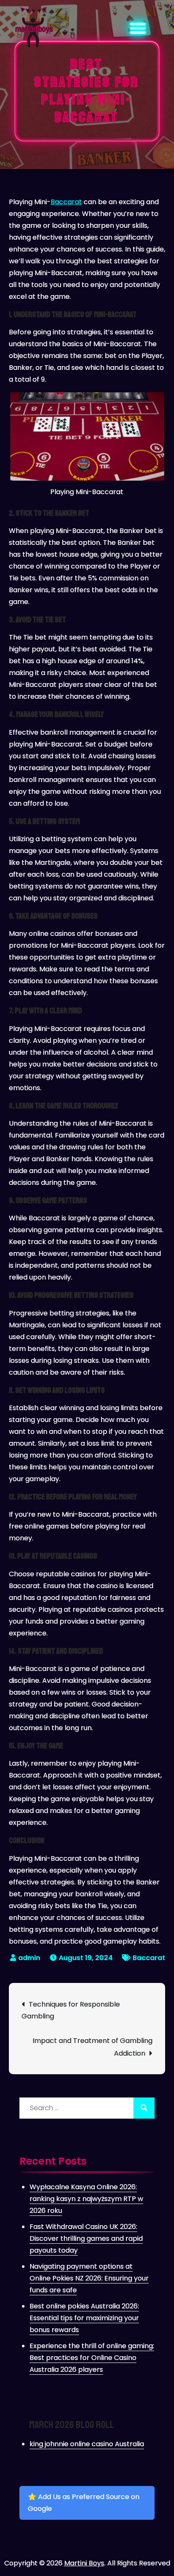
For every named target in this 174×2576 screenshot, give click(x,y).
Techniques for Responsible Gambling (71, 2010)
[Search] (144, 2108)
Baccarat (66, 202)
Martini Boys (84, 2563)
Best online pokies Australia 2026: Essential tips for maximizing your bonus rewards (84, 2318)
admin (29, 1958)
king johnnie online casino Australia (87, 2444)
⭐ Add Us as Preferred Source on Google (84, 2503)
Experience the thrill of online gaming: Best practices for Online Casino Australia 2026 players (92, 2358)
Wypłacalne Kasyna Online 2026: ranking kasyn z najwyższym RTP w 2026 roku (86, 2199)
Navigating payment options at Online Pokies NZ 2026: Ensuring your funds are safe (89, 2278)
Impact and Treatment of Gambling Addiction (92, 2047)
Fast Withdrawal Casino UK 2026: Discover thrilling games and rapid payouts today (86, 2238)
